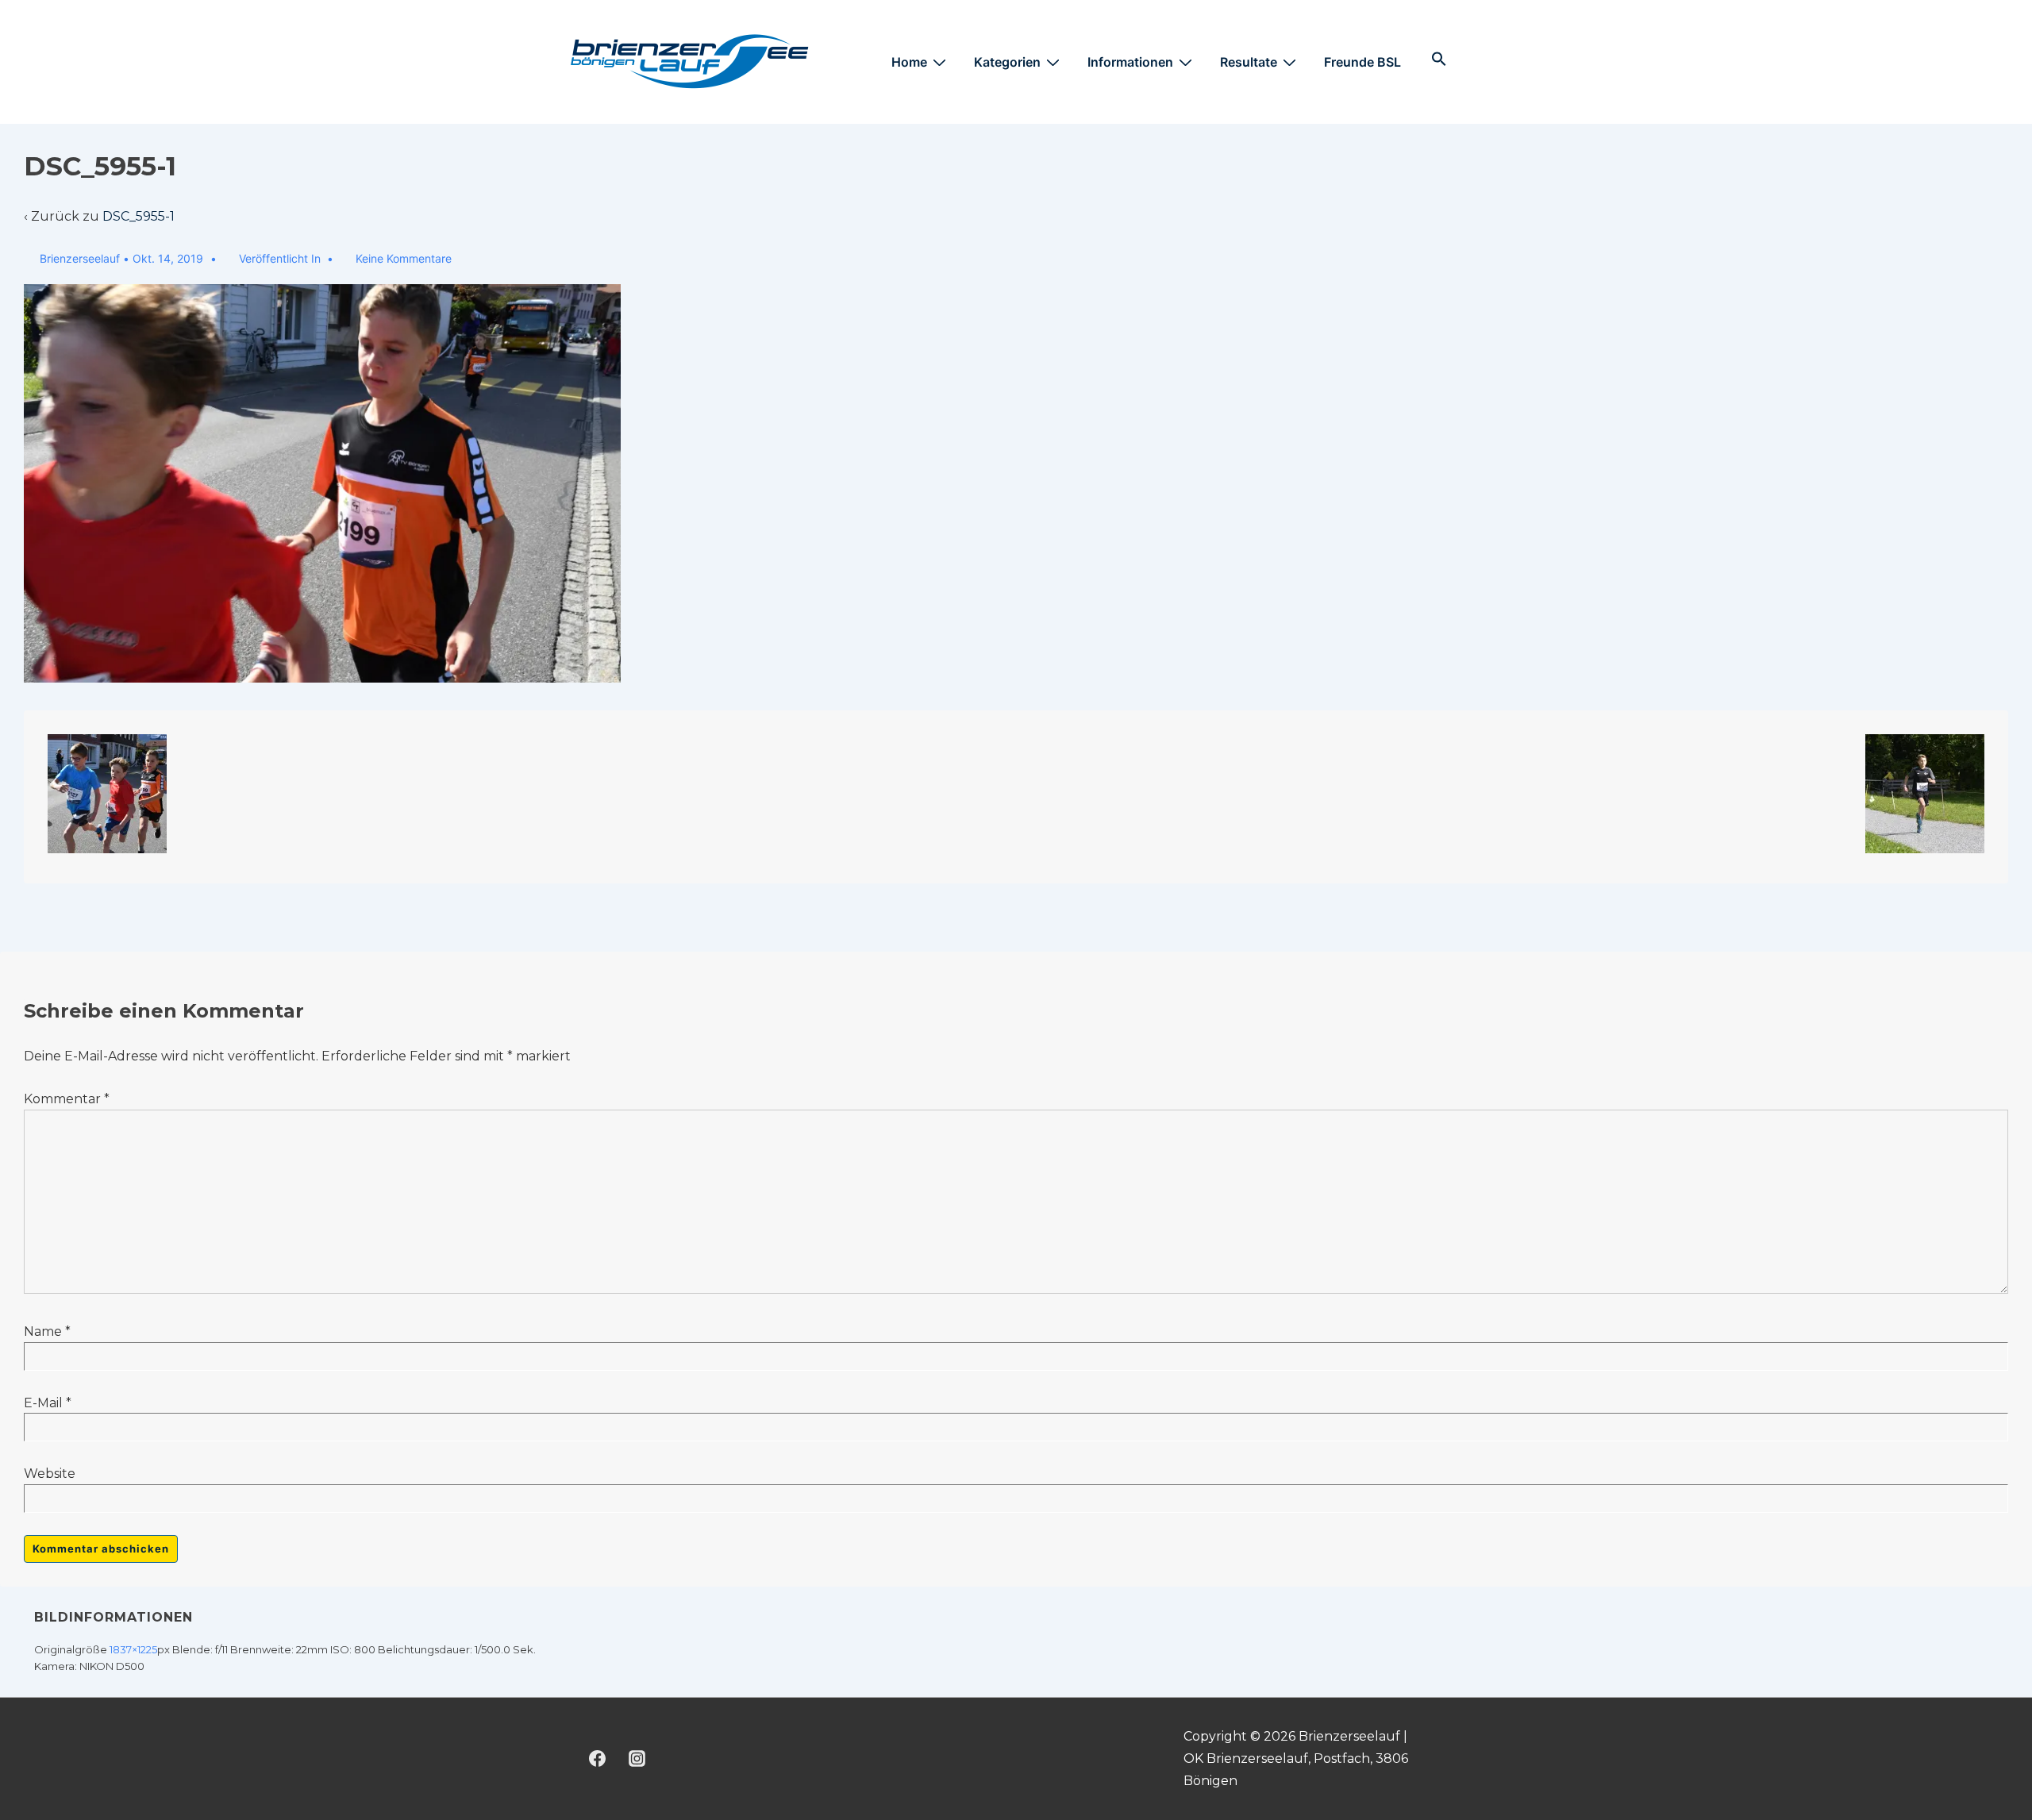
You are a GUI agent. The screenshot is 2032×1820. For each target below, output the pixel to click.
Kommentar (67, 1099)
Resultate (1249, 62)
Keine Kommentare (404, 258)
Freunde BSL (1362, 62)
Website (50, 1474)
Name (43, 1331)
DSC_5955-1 (139, 216)
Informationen (1130, 62)
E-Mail (43, 1403)
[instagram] (637, 1759)
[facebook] (598, 1759)
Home (909, 62)
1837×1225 (133, 1649)
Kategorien (1007, 62)
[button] (1439, 62)
